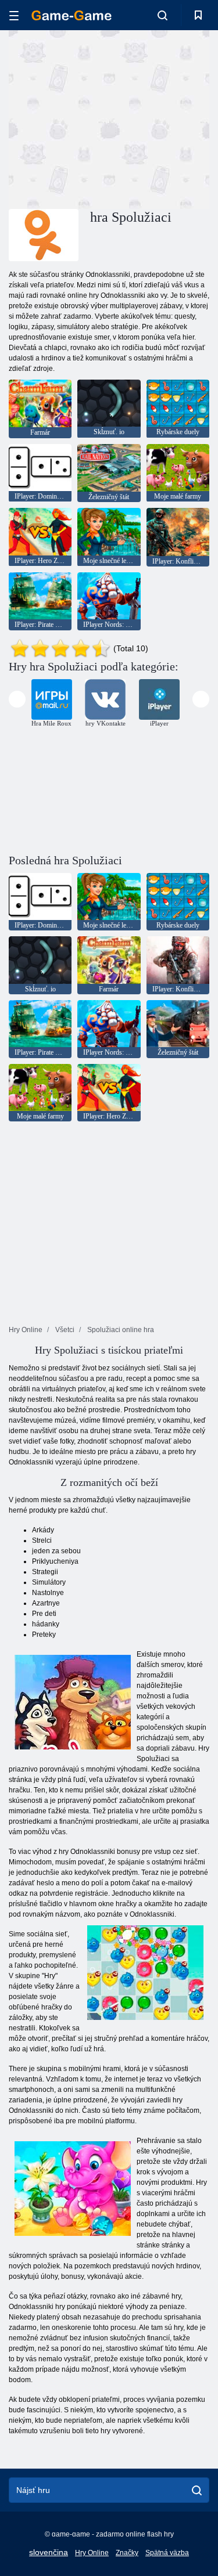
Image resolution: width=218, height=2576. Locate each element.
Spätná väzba (167, 2553)
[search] (197, 2490)
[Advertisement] (107, 118)
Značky (127, 2553)
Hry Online (92, 2553)
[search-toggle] (162, 15)
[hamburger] (14, 15)
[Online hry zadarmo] (72, 15)
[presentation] (17, 699)
